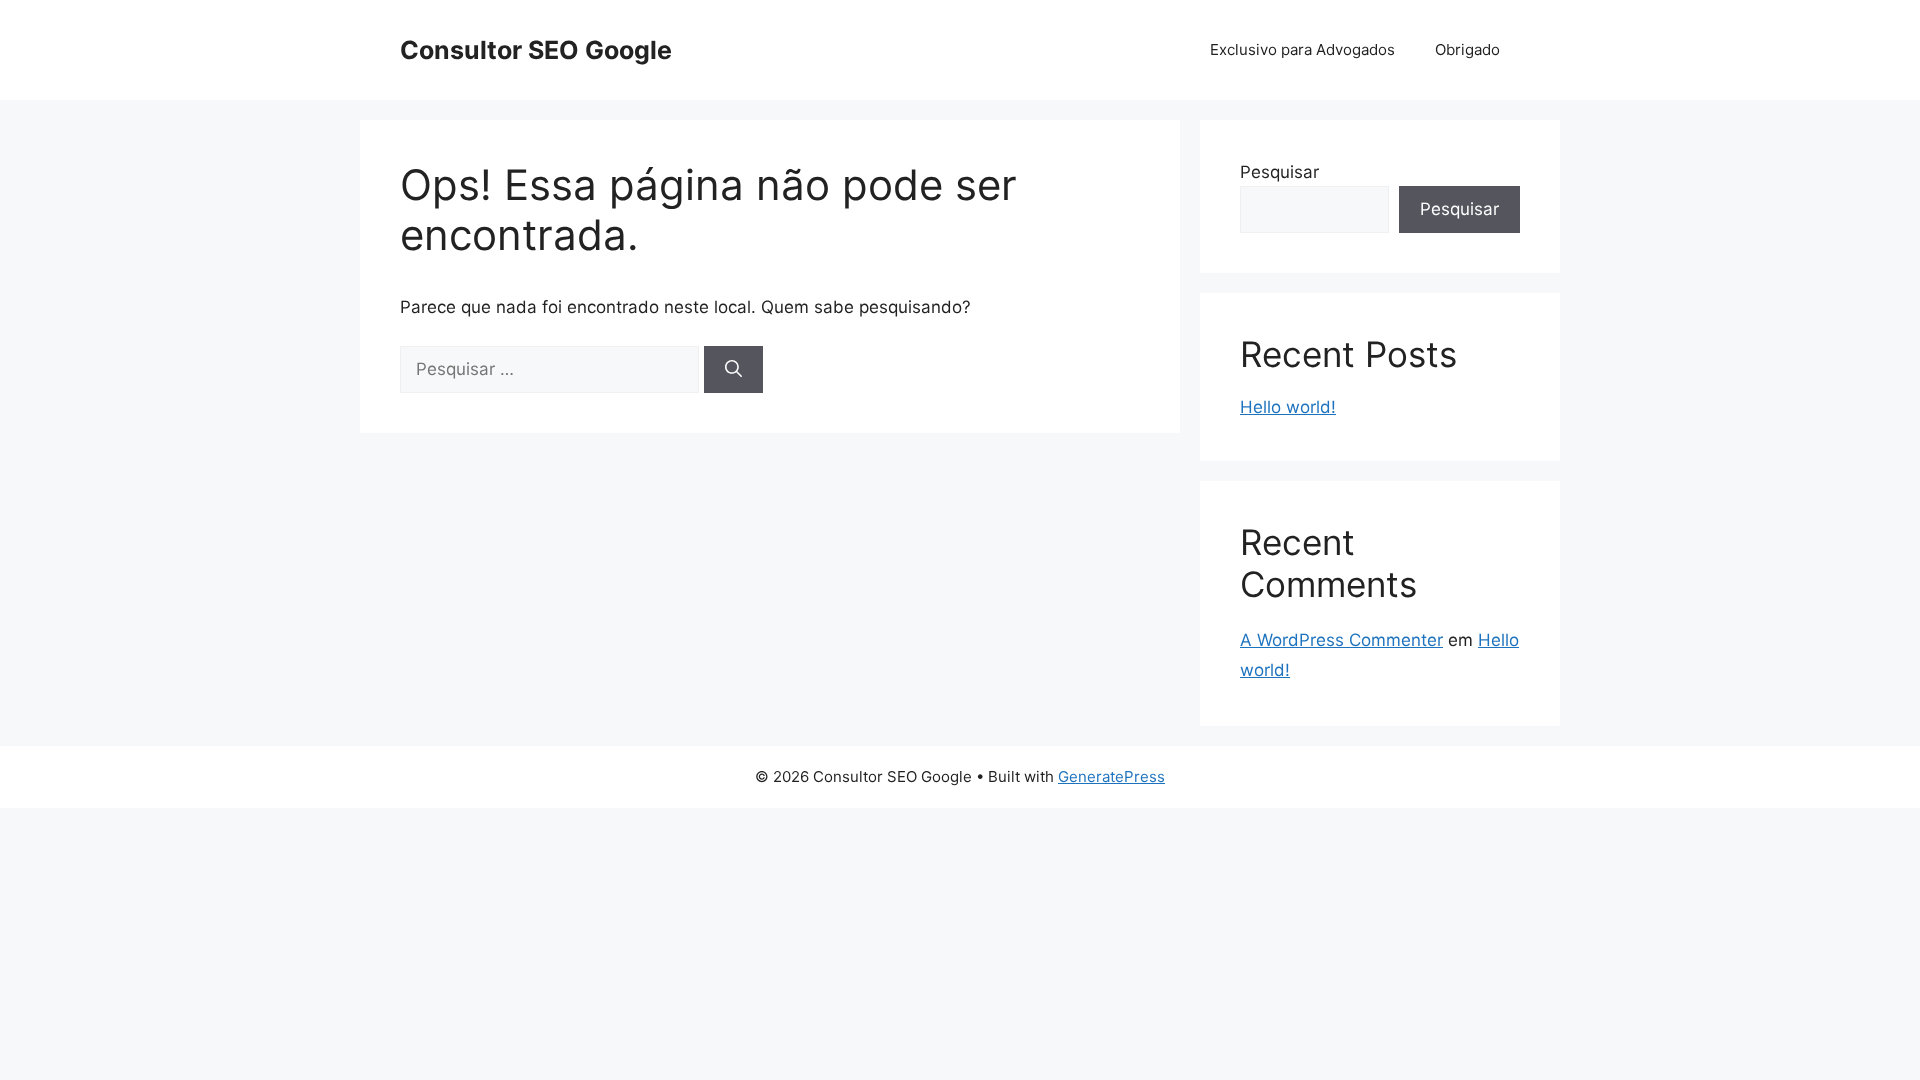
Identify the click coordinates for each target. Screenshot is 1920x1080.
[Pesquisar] (733, 370)
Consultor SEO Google (536, 50)
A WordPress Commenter (1341, 640)
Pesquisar (1279, 172)
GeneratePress (1111, 776)
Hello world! (1288, 407)
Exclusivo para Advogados (1302, 49)
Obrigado (1467, 49)
